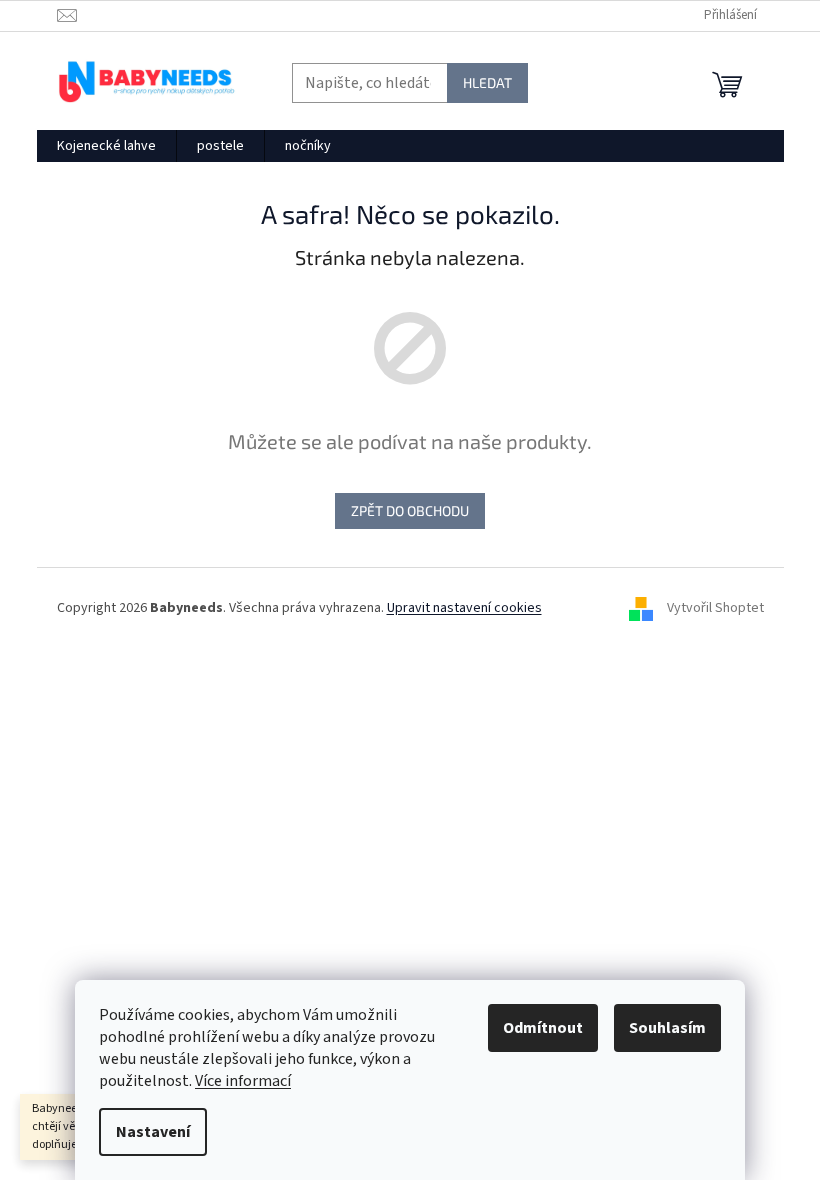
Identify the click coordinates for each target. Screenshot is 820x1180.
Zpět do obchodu (410, 510)
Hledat (487, 82)
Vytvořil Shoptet (715, 608)
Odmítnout (543, 1028)
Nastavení (153, 1132)
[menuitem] (106, 146)
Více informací (243, 1081)
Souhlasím (667, 1028)
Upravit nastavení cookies (464, 608)
